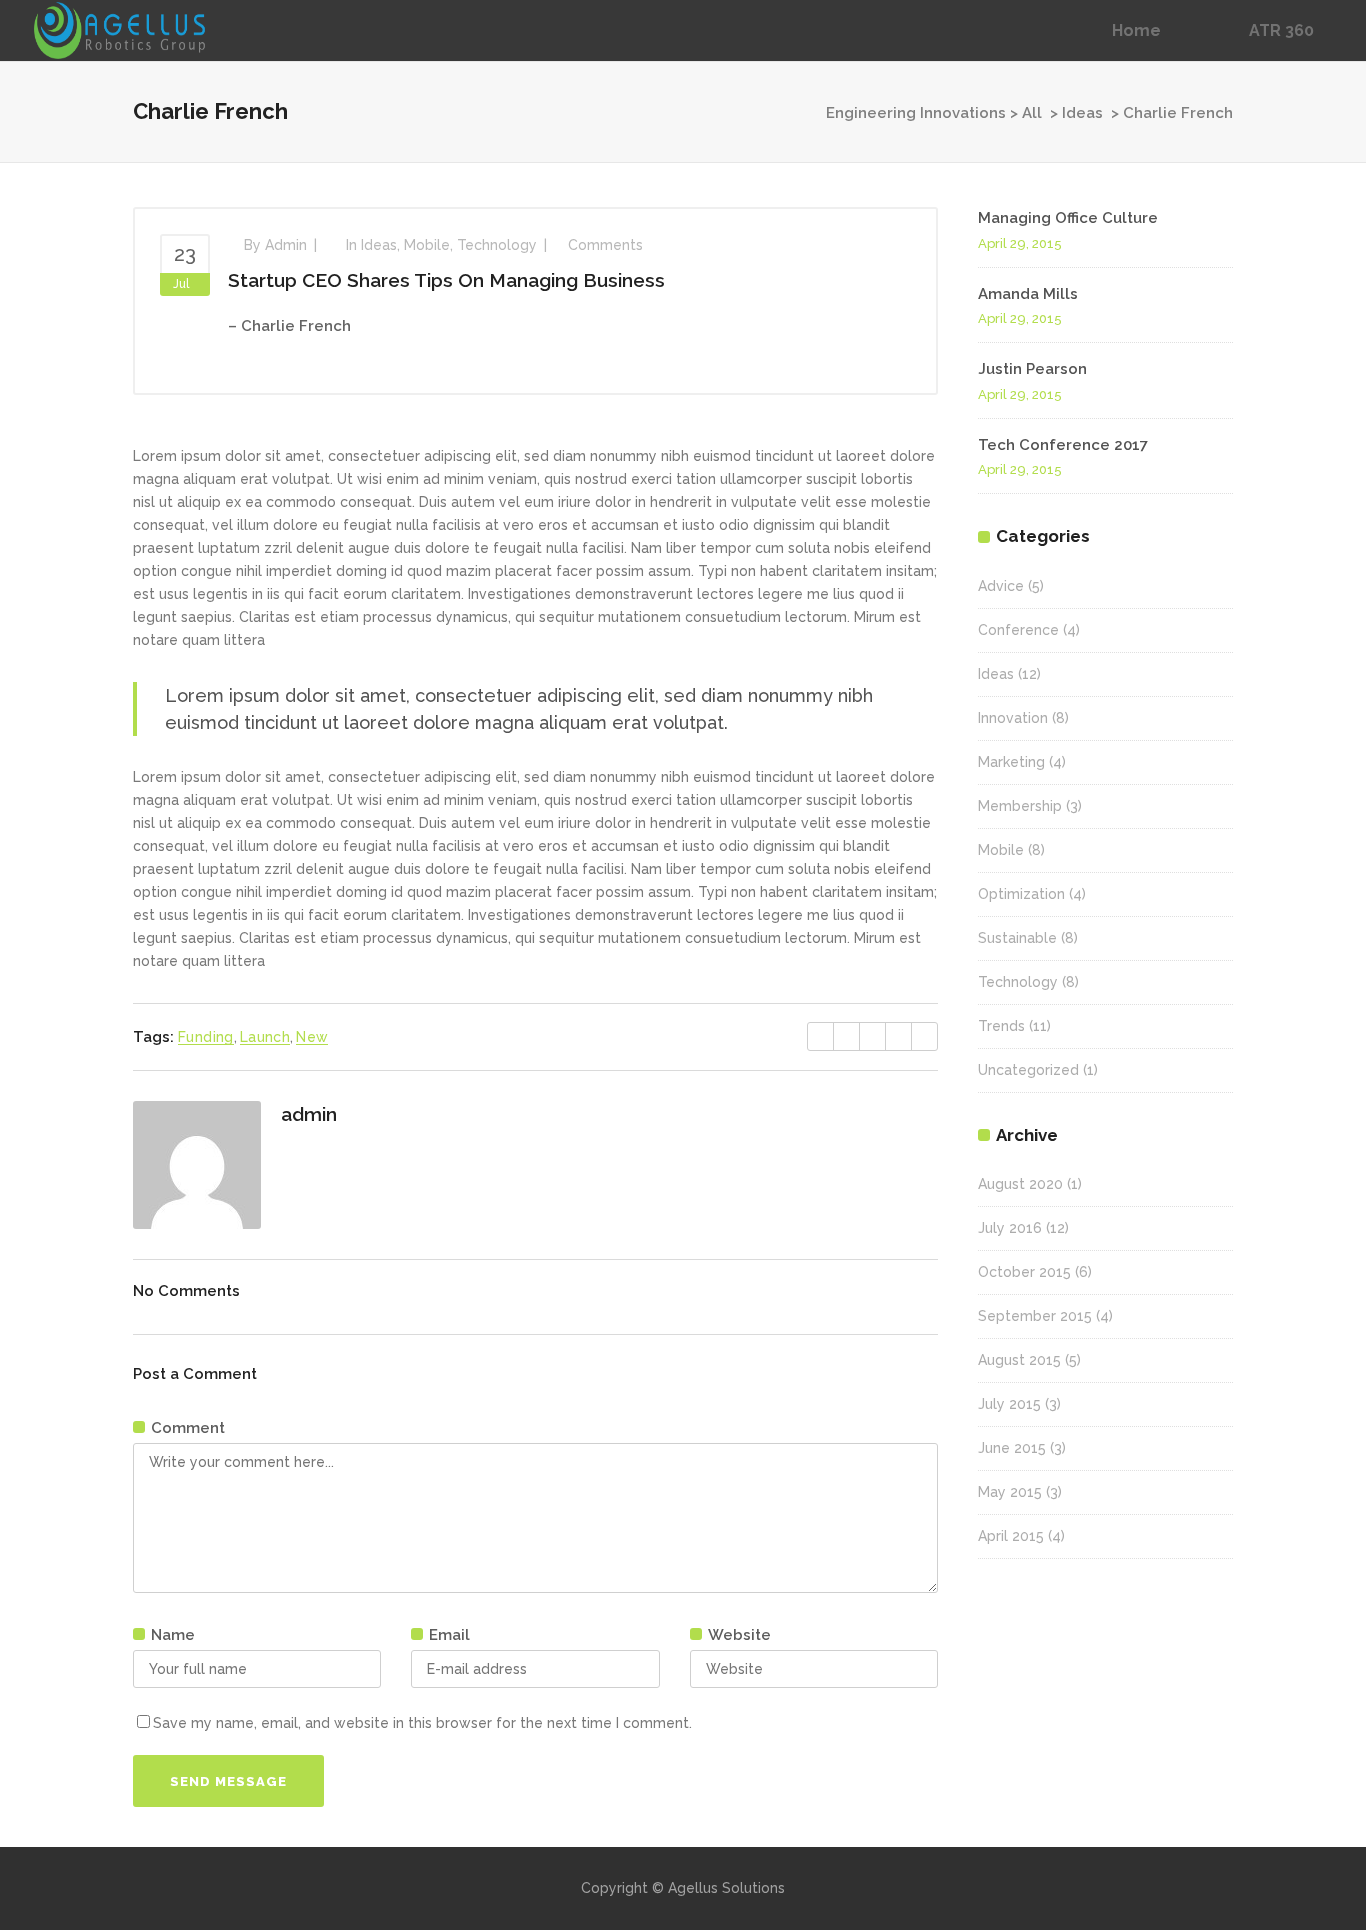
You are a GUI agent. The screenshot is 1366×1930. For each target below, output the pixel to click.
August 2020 (1020, 1184)
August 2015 (1019, 1360)
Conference (1018, 630)
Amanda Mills (1028, 294)
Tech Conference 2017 (1063, 445)
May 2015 (1010, 1492)
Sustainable (1017, 938)
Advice (1001, 586)
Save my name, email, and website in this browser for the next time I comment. (422, 1723)
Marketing (1011, 762)
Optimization (1021, 894)
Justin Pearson (1032, 369)
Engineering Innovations (916, 113)
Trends (1001, 1026)
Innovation (1013, 718)
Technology (497, 245)
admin (286, 245)
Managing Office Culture (1068, 218)
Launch (265, 1037)
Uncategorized (1028, 1070)
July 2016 (1010, 1228)
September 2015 (1035, 1316)
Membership (1020, 806)
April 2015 (1011, 1536)
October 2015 (1024, 1272)
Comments (605, 245)
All (1032, 113)
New (312, 1037)
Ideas (1082, 113)
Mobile (427, 245)
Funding (206, 1037)
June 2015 (1012, 1448)
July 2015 (1009, 1404)
